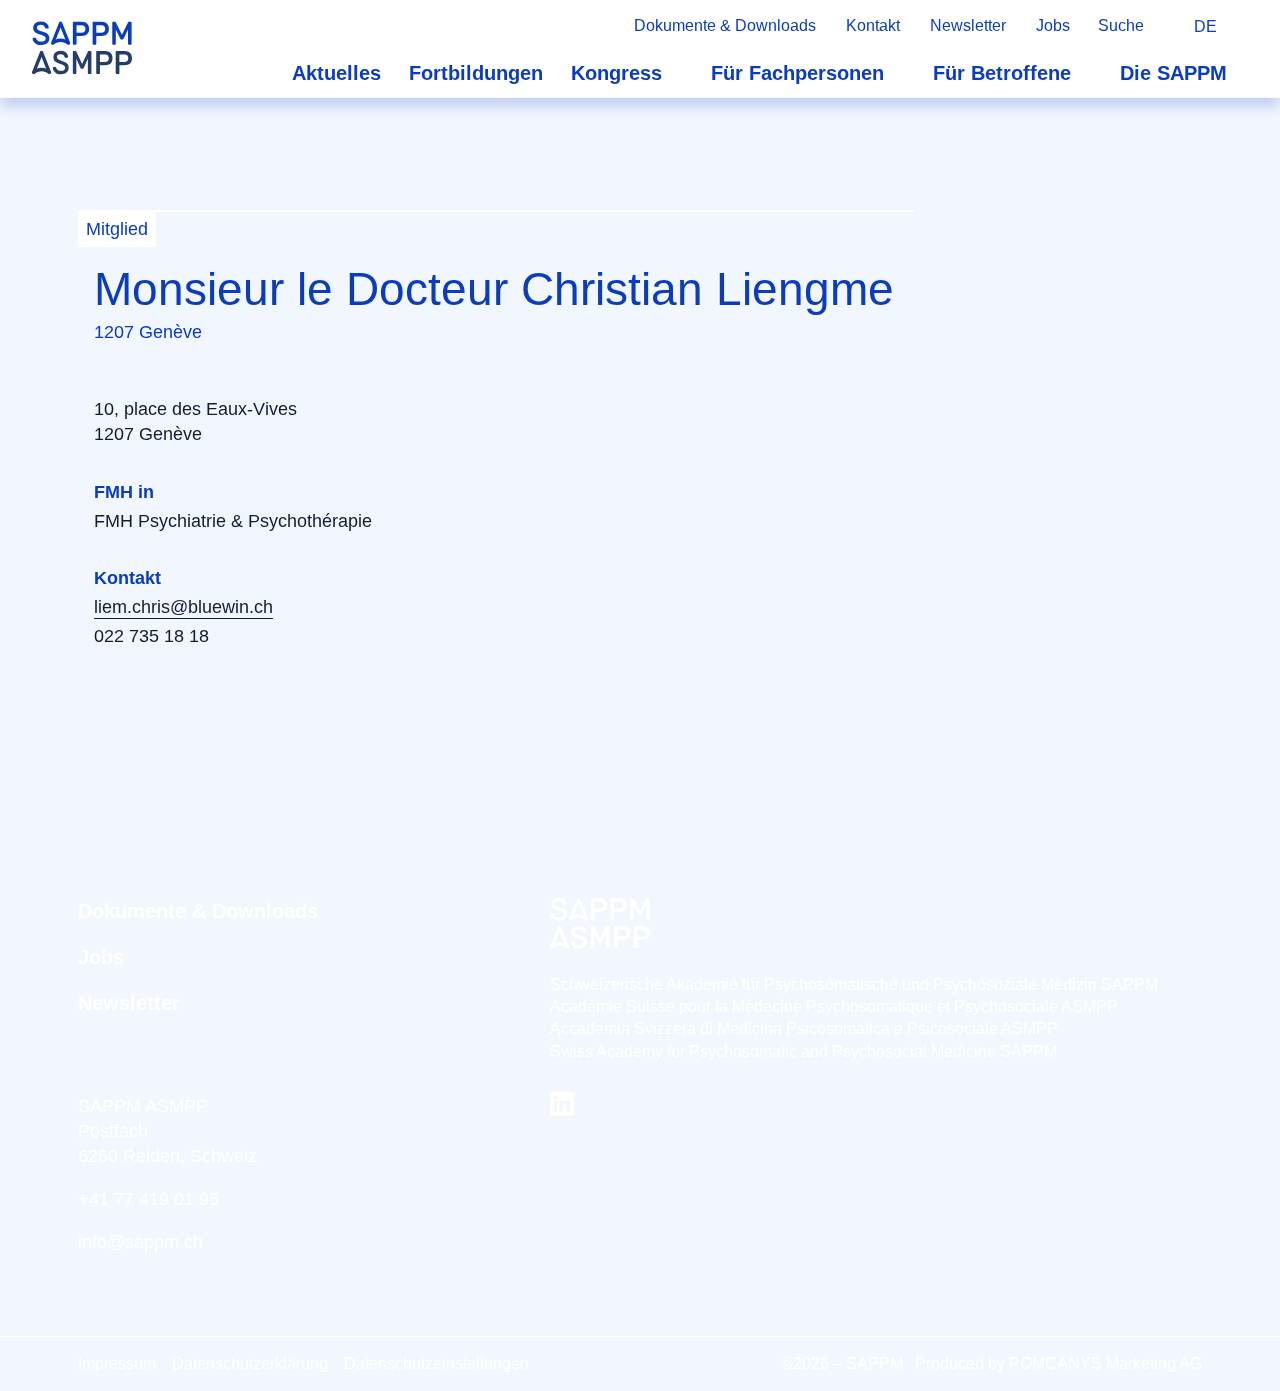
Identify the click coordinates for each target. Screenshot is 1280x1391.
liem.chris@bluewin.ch (183, 607)
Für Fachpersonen (797, 73)
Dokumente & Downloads (725, 25)
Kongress (616, 73)
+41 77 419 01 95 (148, 1199)
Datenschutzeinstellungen (436, 1363)
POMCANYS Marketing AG (1105, 1363)
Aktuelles (336, 73)
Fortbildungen (476, 73)
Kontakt (873, 25)
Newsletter (968, 25)
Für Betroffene (1002, 73)
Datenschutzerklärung (250, 1363)
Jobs (1053, 25)
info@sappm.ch (140, 1242)
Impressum (117, 1363)
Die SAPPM (1173, 73)
